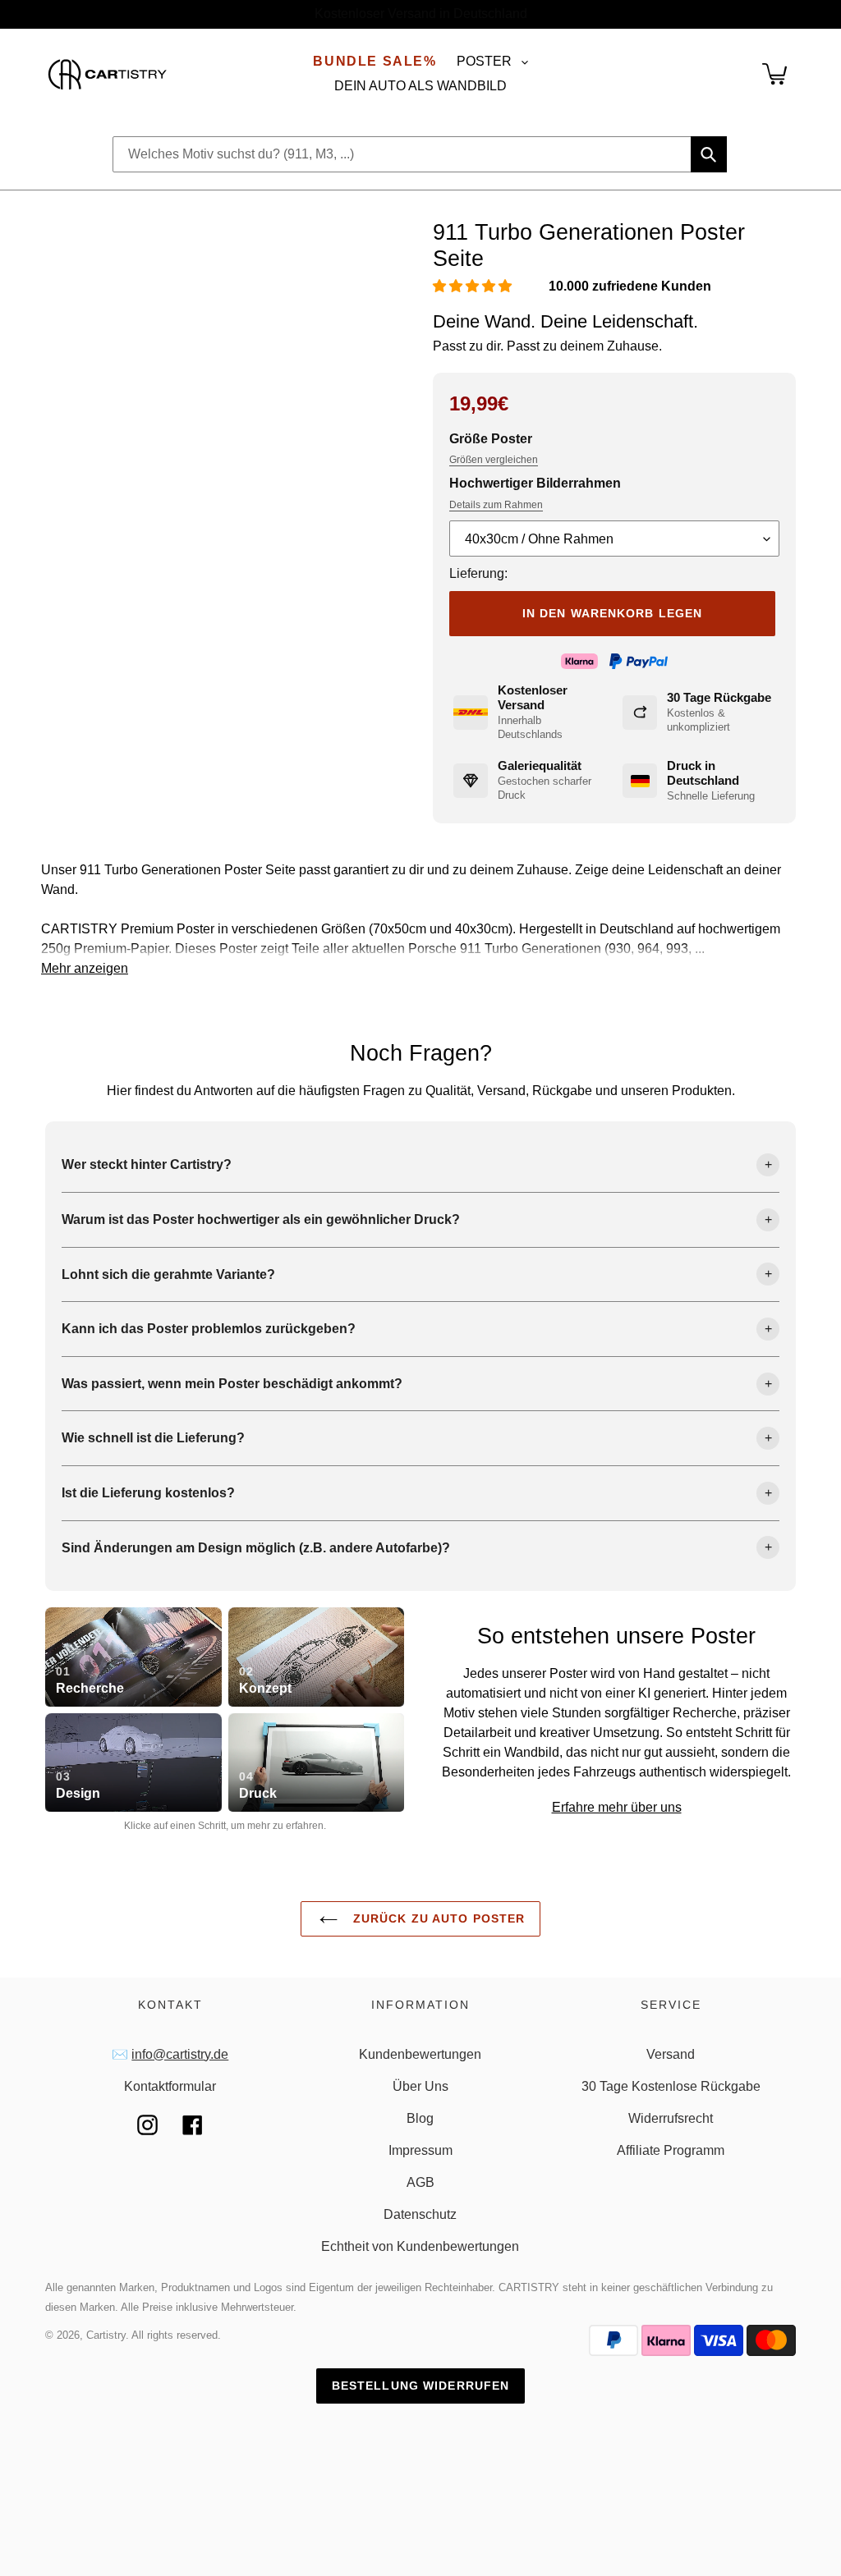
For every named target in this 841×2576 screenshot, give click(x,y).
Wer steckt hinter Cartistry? (147, 1164)
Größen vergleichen (494, 460)
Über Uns (420, 2086)
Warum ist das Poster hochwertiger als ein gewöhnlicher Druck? (261, 1219)
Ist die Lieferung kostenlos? (148, 1493)
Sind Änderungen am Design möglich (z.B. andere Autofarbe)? (256, 1548)
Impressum (420, 2150)
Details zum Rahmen (496, 505)
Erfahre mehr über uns (617, 1807)
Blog (420, 2118)
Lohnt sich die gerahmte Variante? (168, 1274)
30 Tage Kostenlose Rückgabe (671, 2086)
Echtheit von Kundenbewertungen (420, 2246)
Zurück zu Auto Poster (437, 1918)
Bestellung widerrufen (421, 2386)
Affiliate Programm (671, 2150)
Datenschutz (420, 2214)
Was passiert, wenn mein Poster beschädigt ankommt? (232, 1384)
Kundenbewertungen (420, 2054)
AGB (420, 2182)
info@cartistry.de (180, 2054)
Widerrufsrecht (671, 2118)
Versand (671, 2054)
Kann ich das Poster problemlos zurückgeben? (209, 1329)
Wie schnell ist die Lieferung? (153, 1438)
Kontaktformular (170, 2086)
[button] (474, 286)
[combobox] (420, 154)
